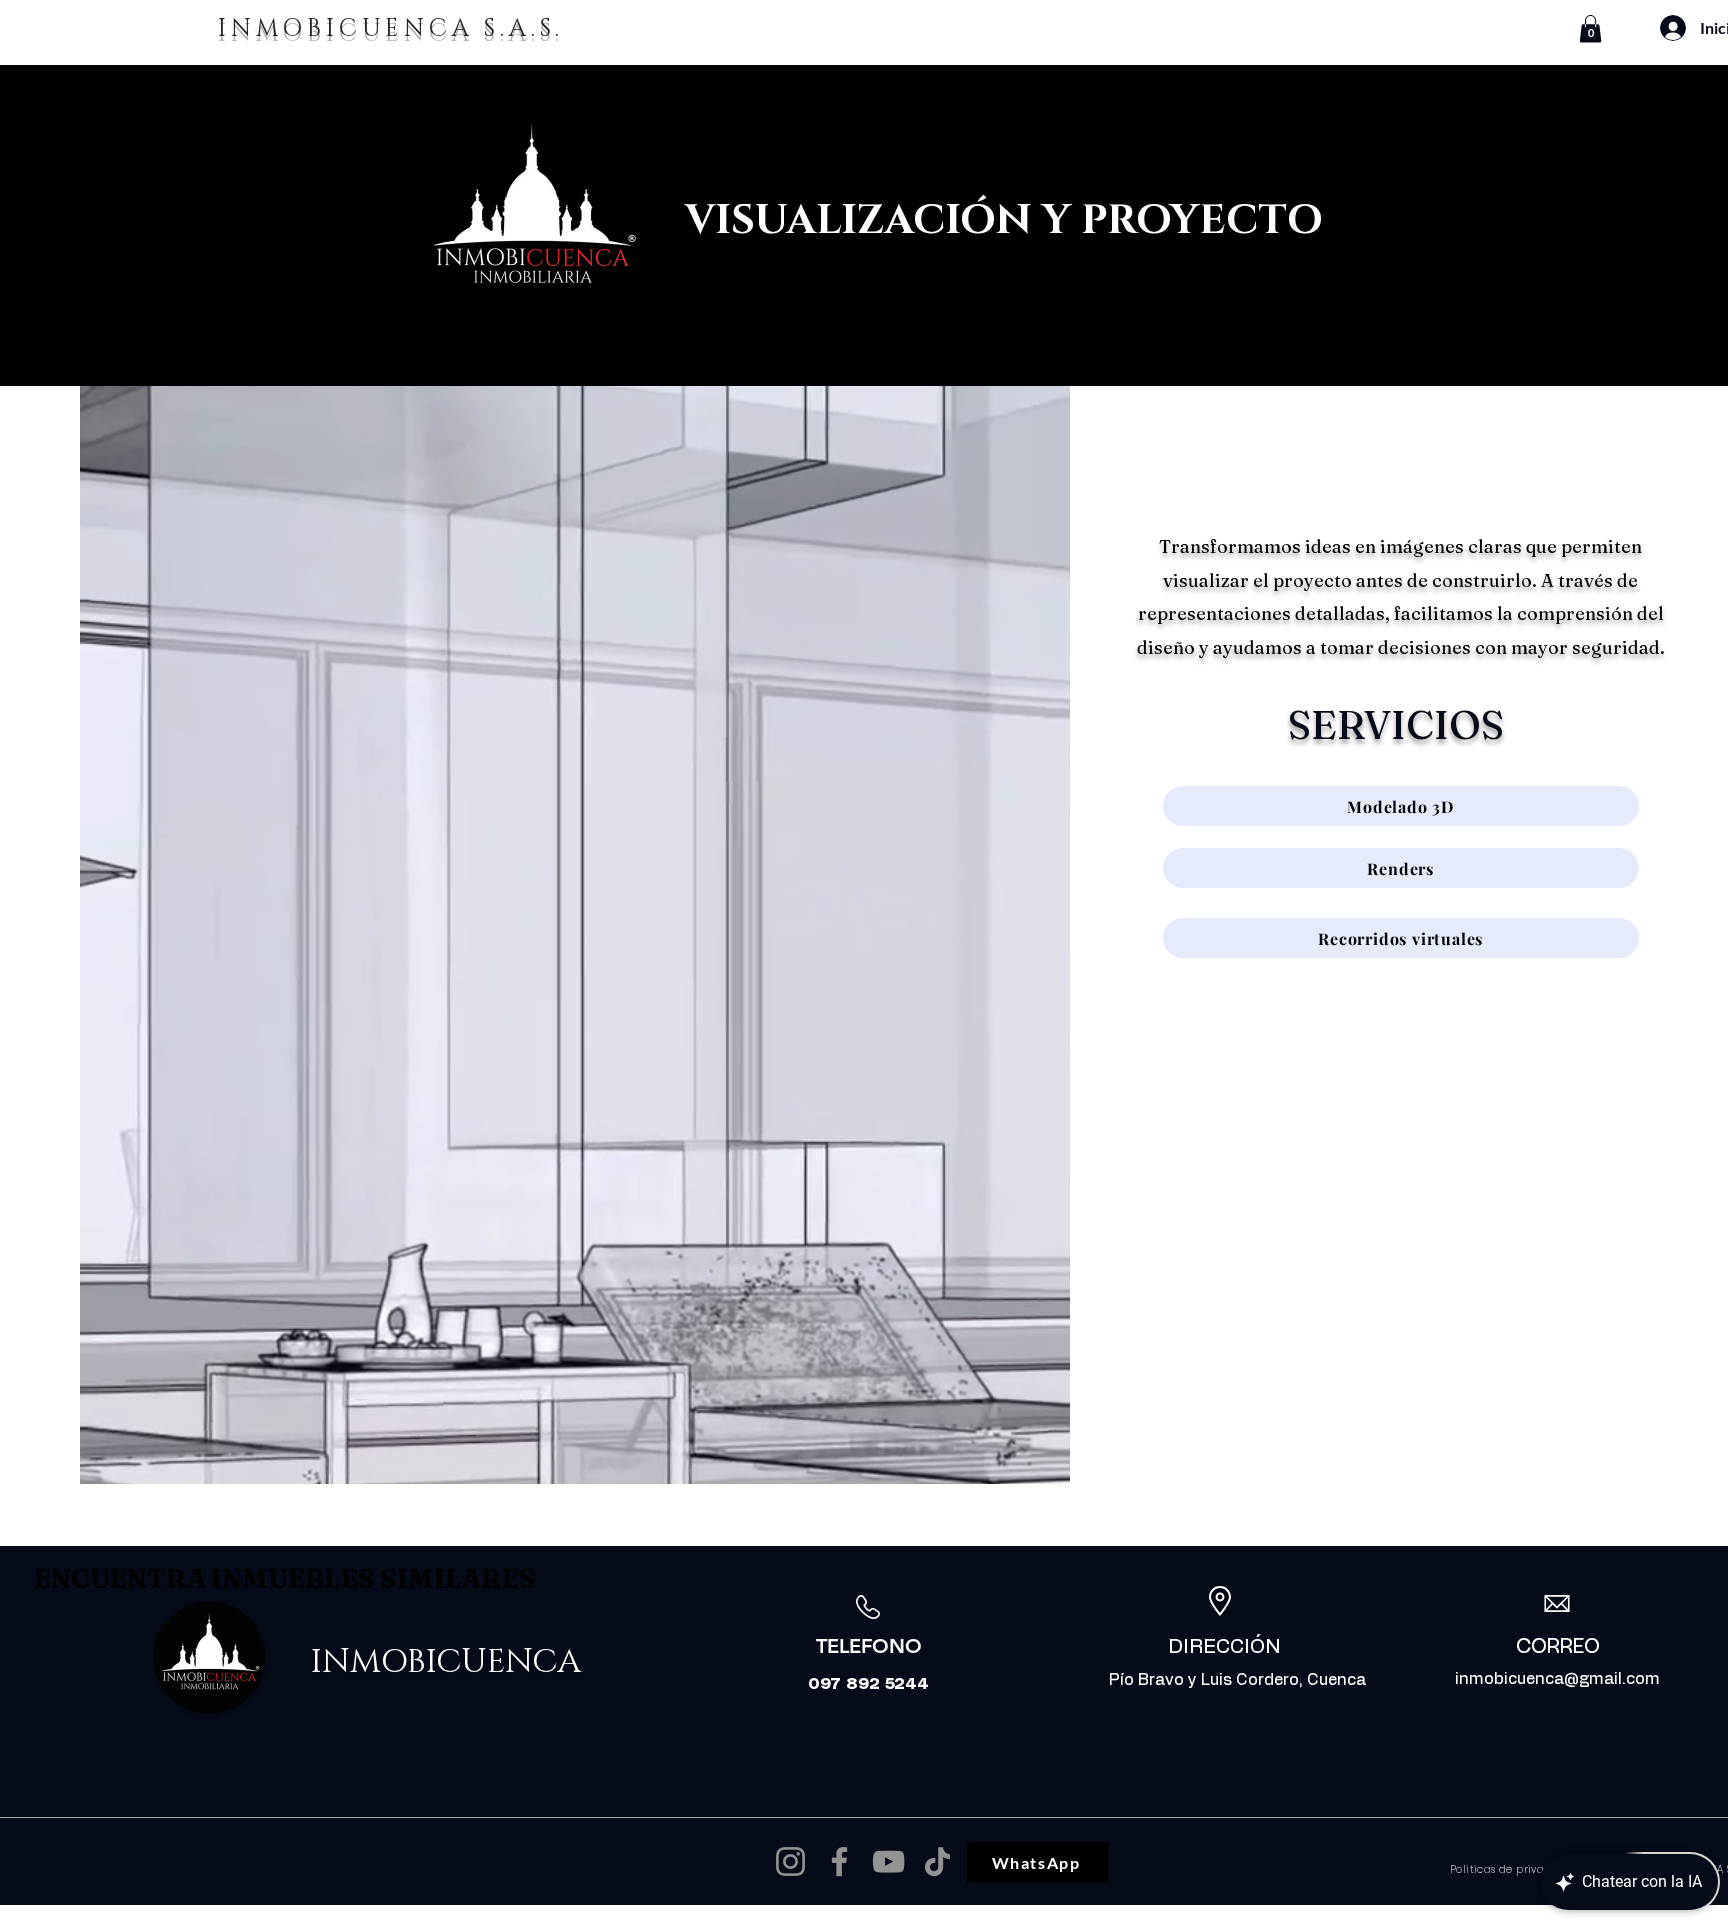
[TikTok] (937, 1861)
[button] (1590, 28)
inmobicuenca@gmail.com (1557, 1679)
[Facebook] (839, 1861)
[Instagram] (790, 1861)
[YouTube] (888, 1861)
